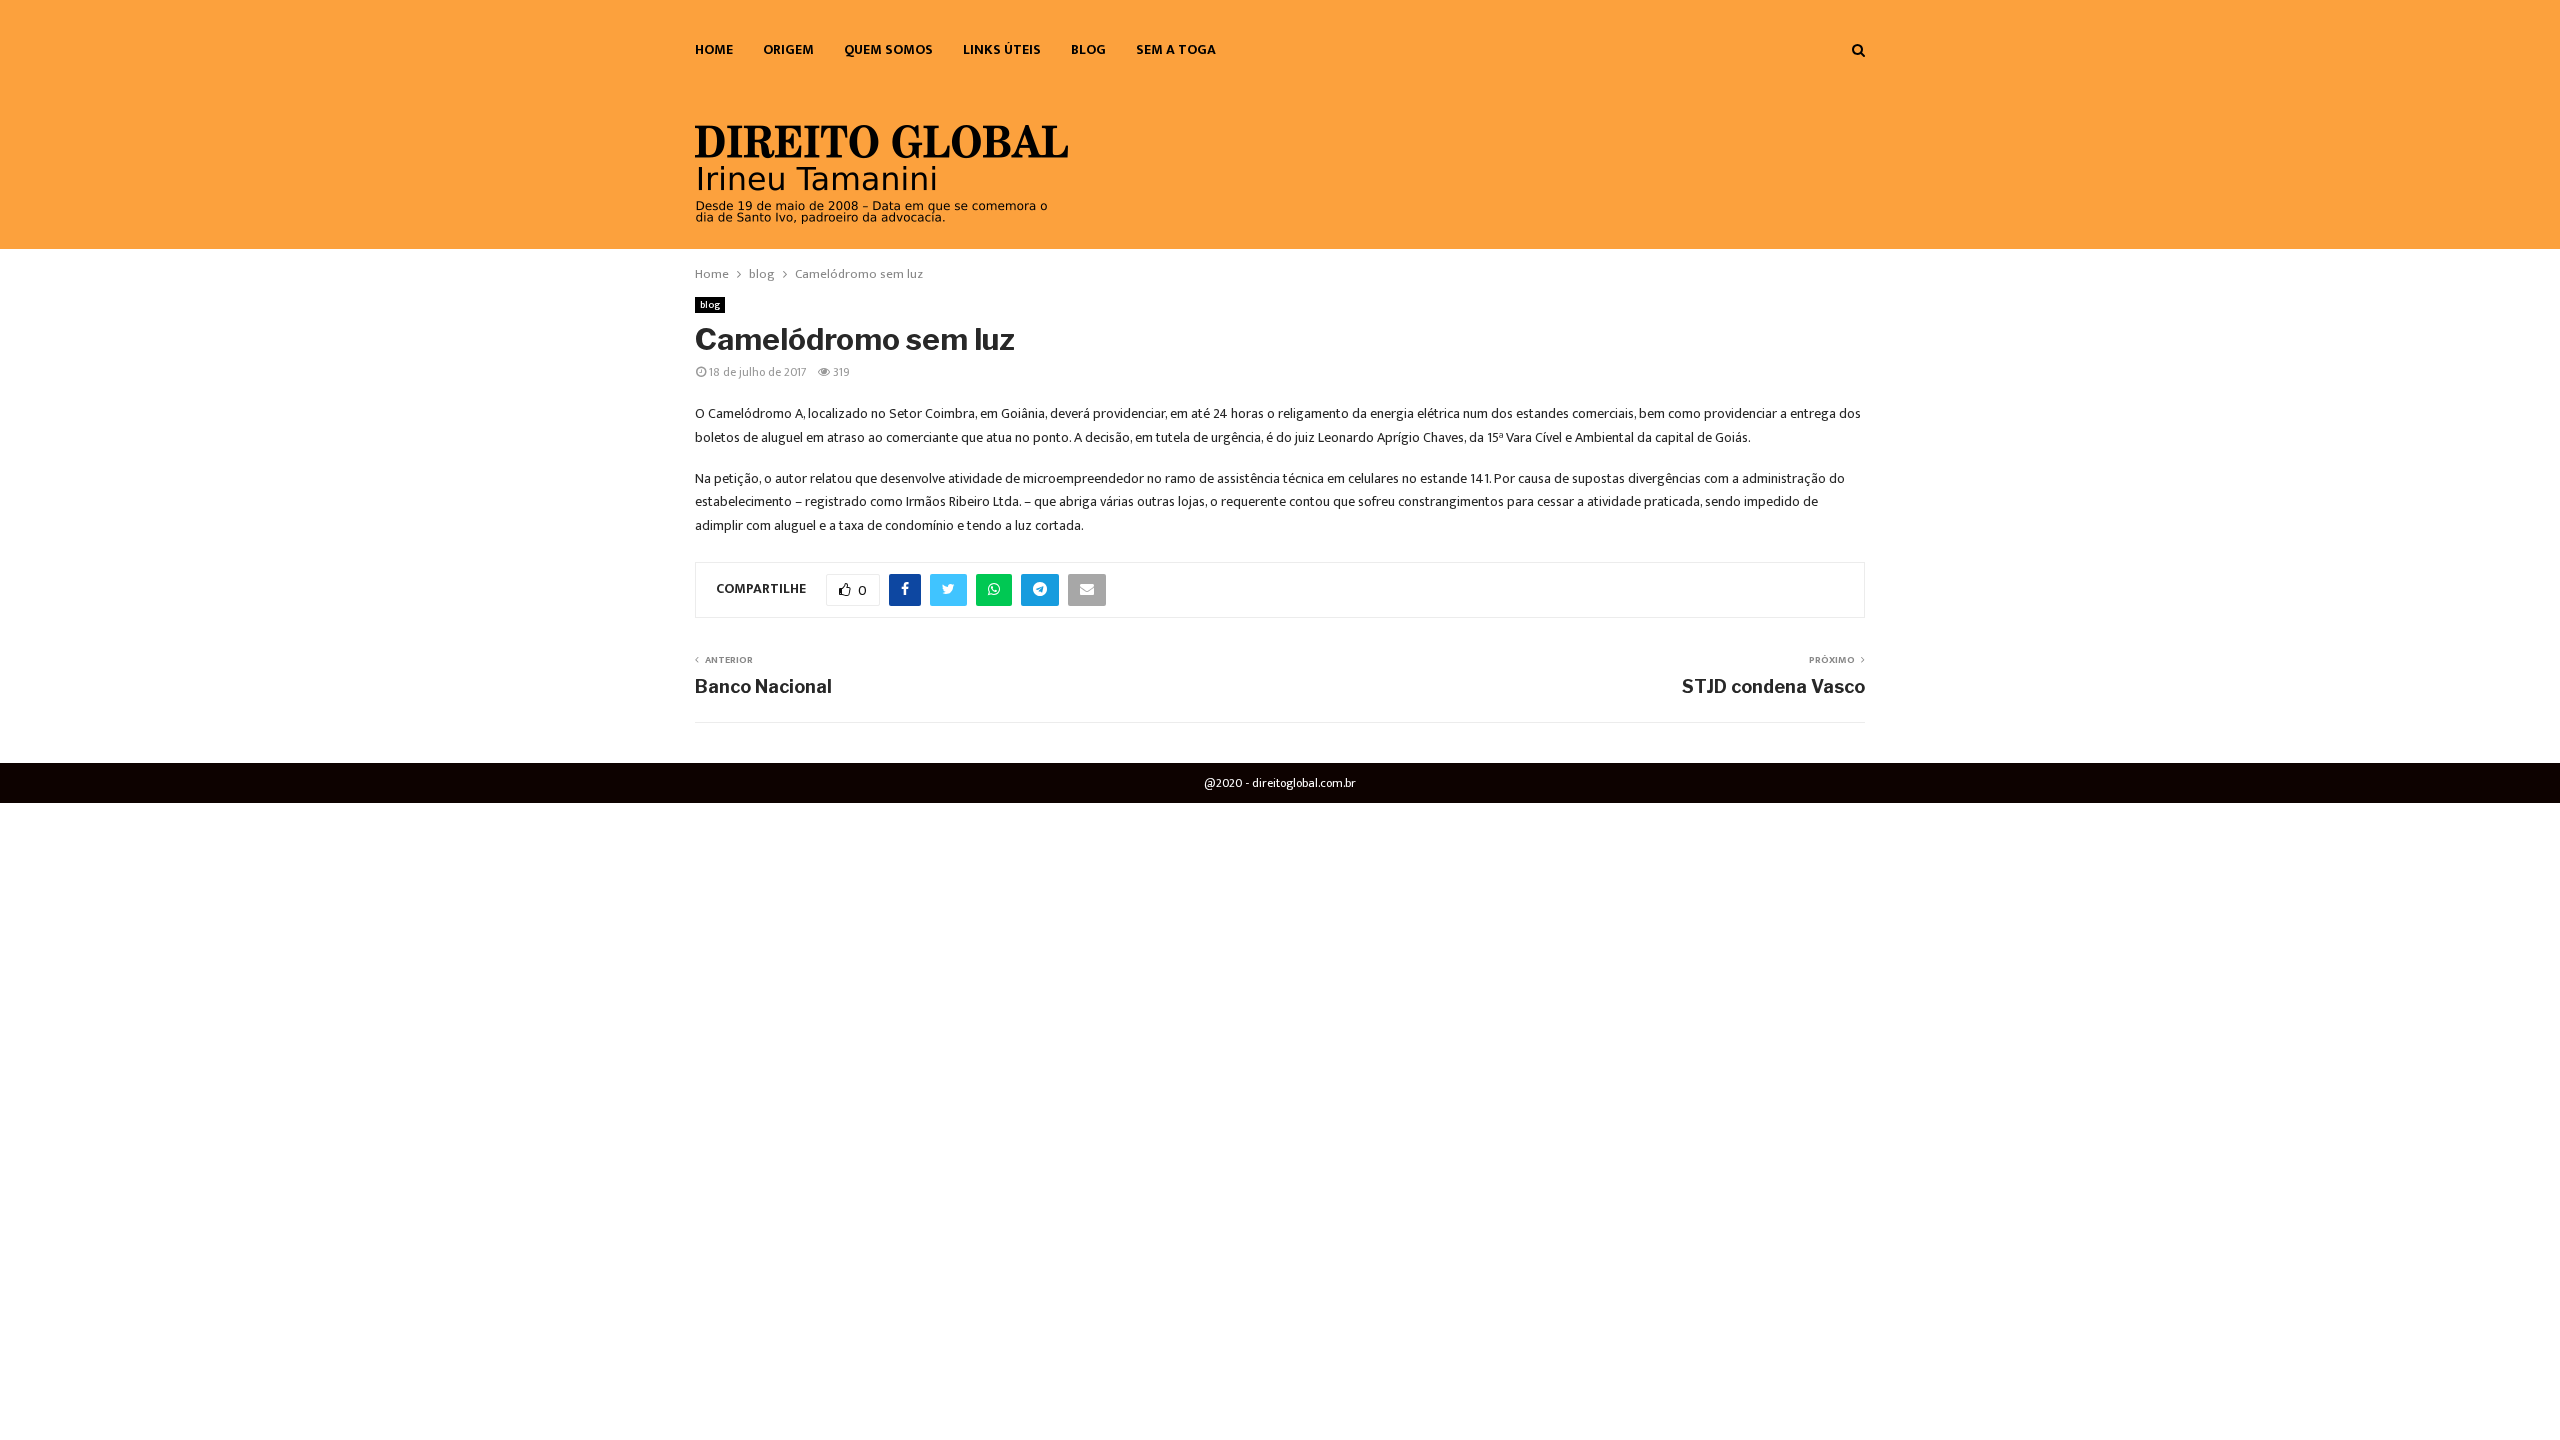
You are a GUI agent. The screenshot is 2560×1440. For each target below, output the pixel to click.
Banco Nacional (763, 686)
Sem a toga (1176, 49)
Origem (788, 49)
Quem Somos (888, 49)
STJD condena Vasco (1773, 686)
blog (1088, 49)
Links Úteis (1002, 49)
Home (714, 49)
